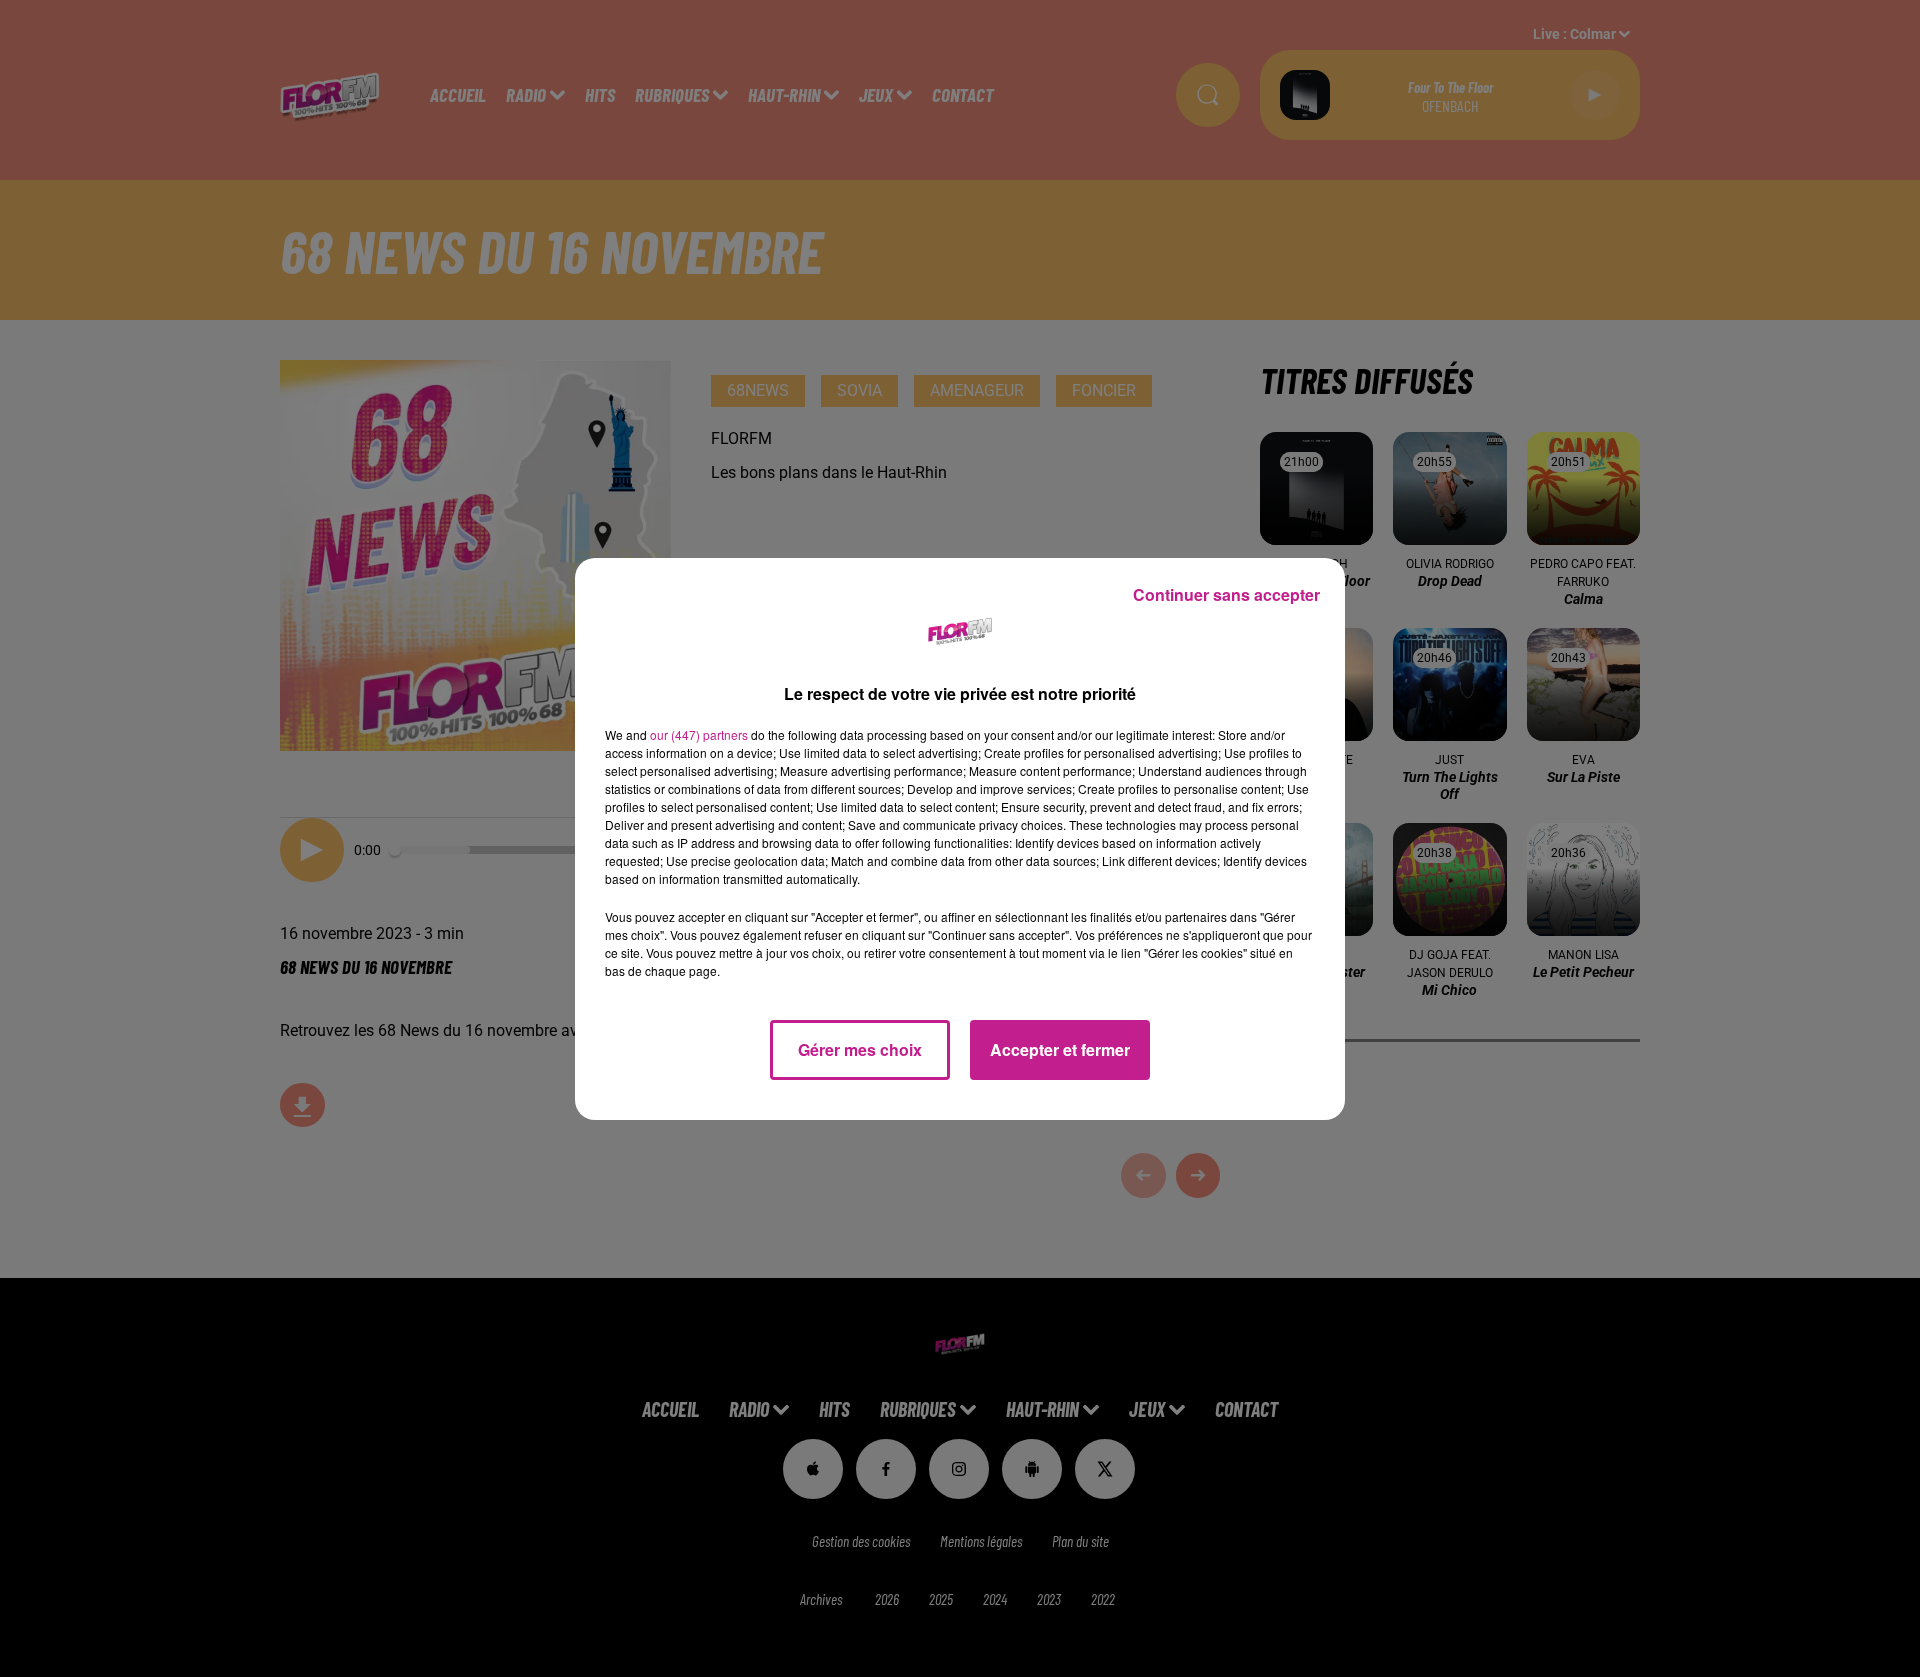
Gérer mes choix (860, 1049)
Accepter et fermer (1060, 1049)
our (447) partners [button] (699, 734)
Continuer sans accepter (1226, 594)
